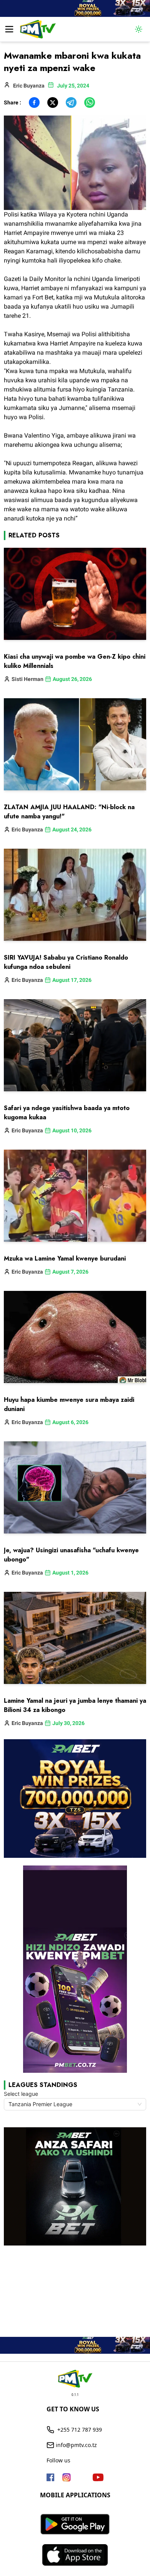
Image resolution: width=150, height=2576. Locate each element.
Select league (21, 2094)
